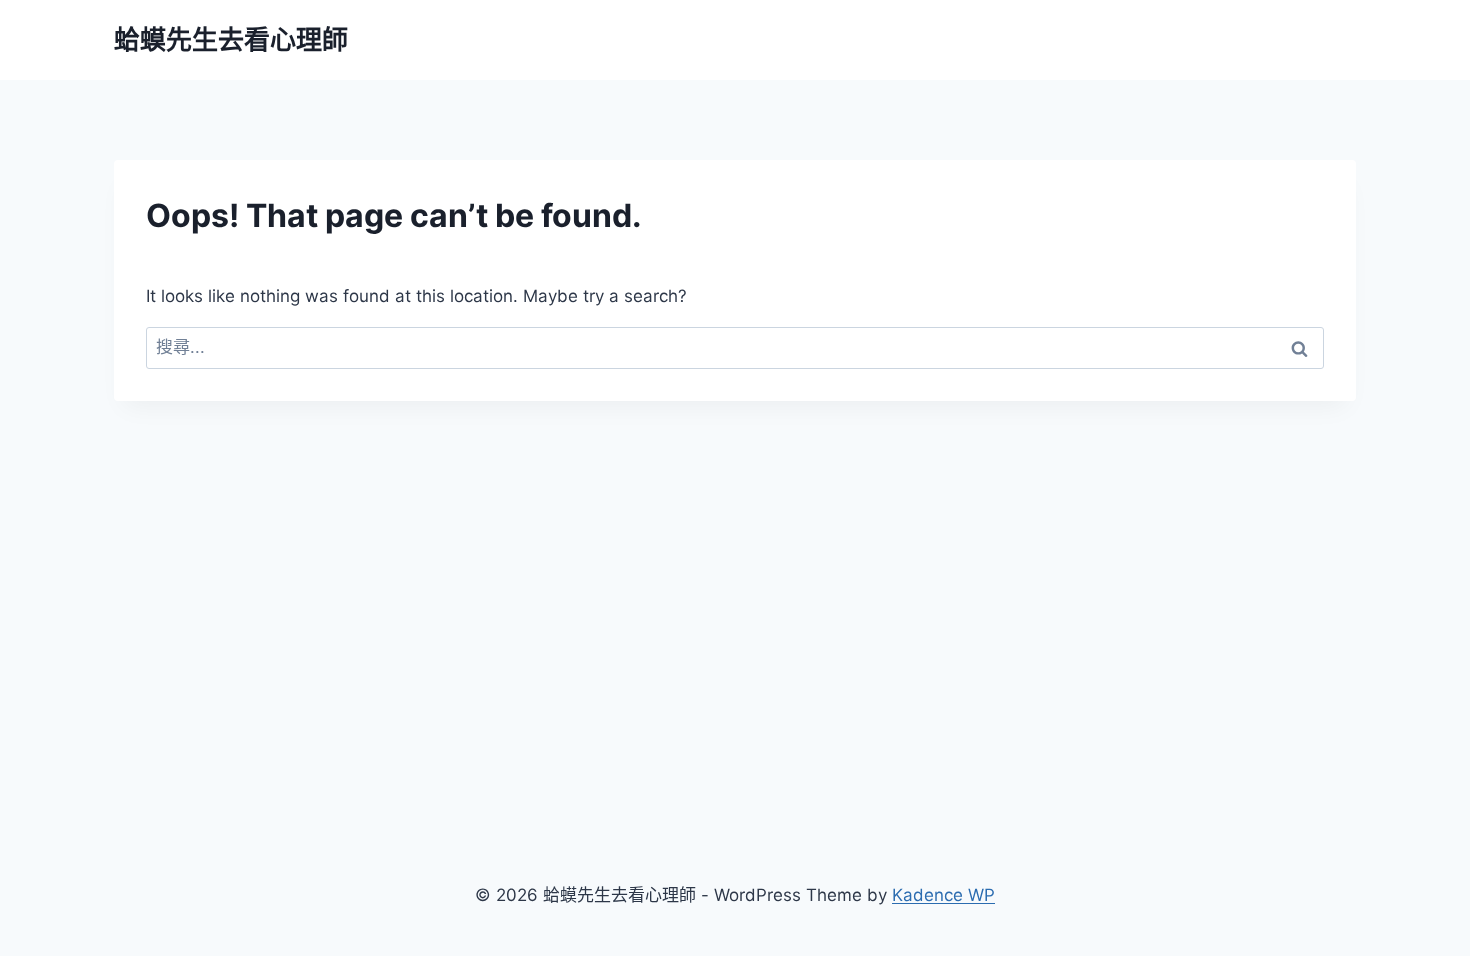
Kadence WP (943, 895)
